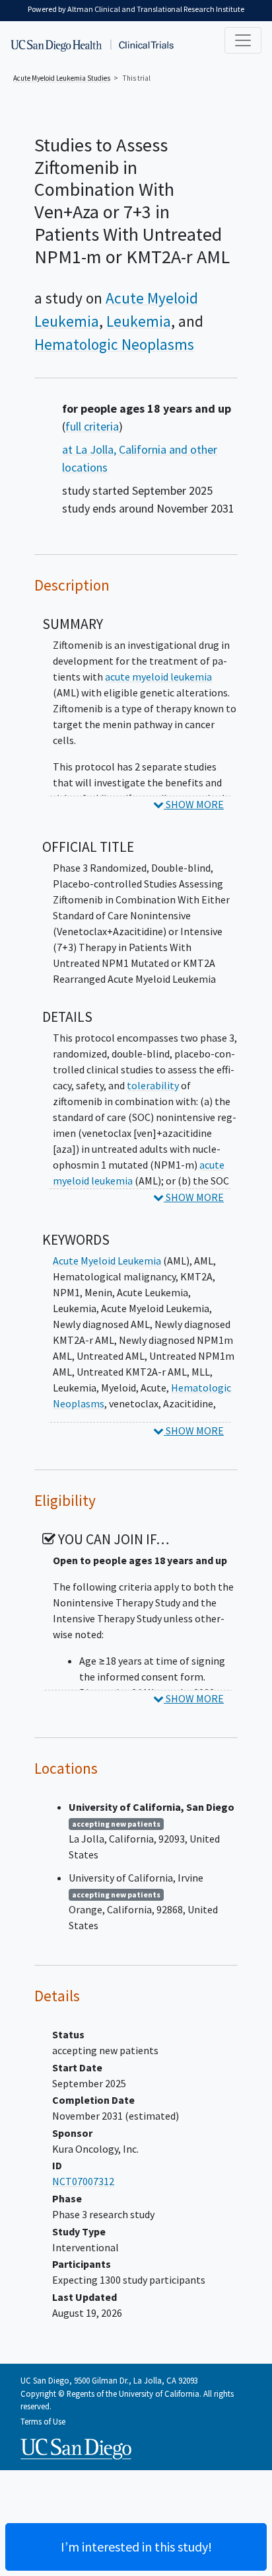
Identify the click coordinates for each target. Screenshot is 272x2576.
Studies (62, 78)
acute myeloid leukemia (158, 677)
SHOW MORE (194, 804)
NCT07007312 (83, 2181)
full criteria (92, 426)
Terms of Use (43, 2421)
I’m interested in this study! (136, 2547)
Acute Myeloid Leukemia (107, 1261)
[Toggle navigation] (243, 40)
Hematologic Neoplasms (114, 344)
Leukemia (139, 321)
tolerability (153, 1085)
